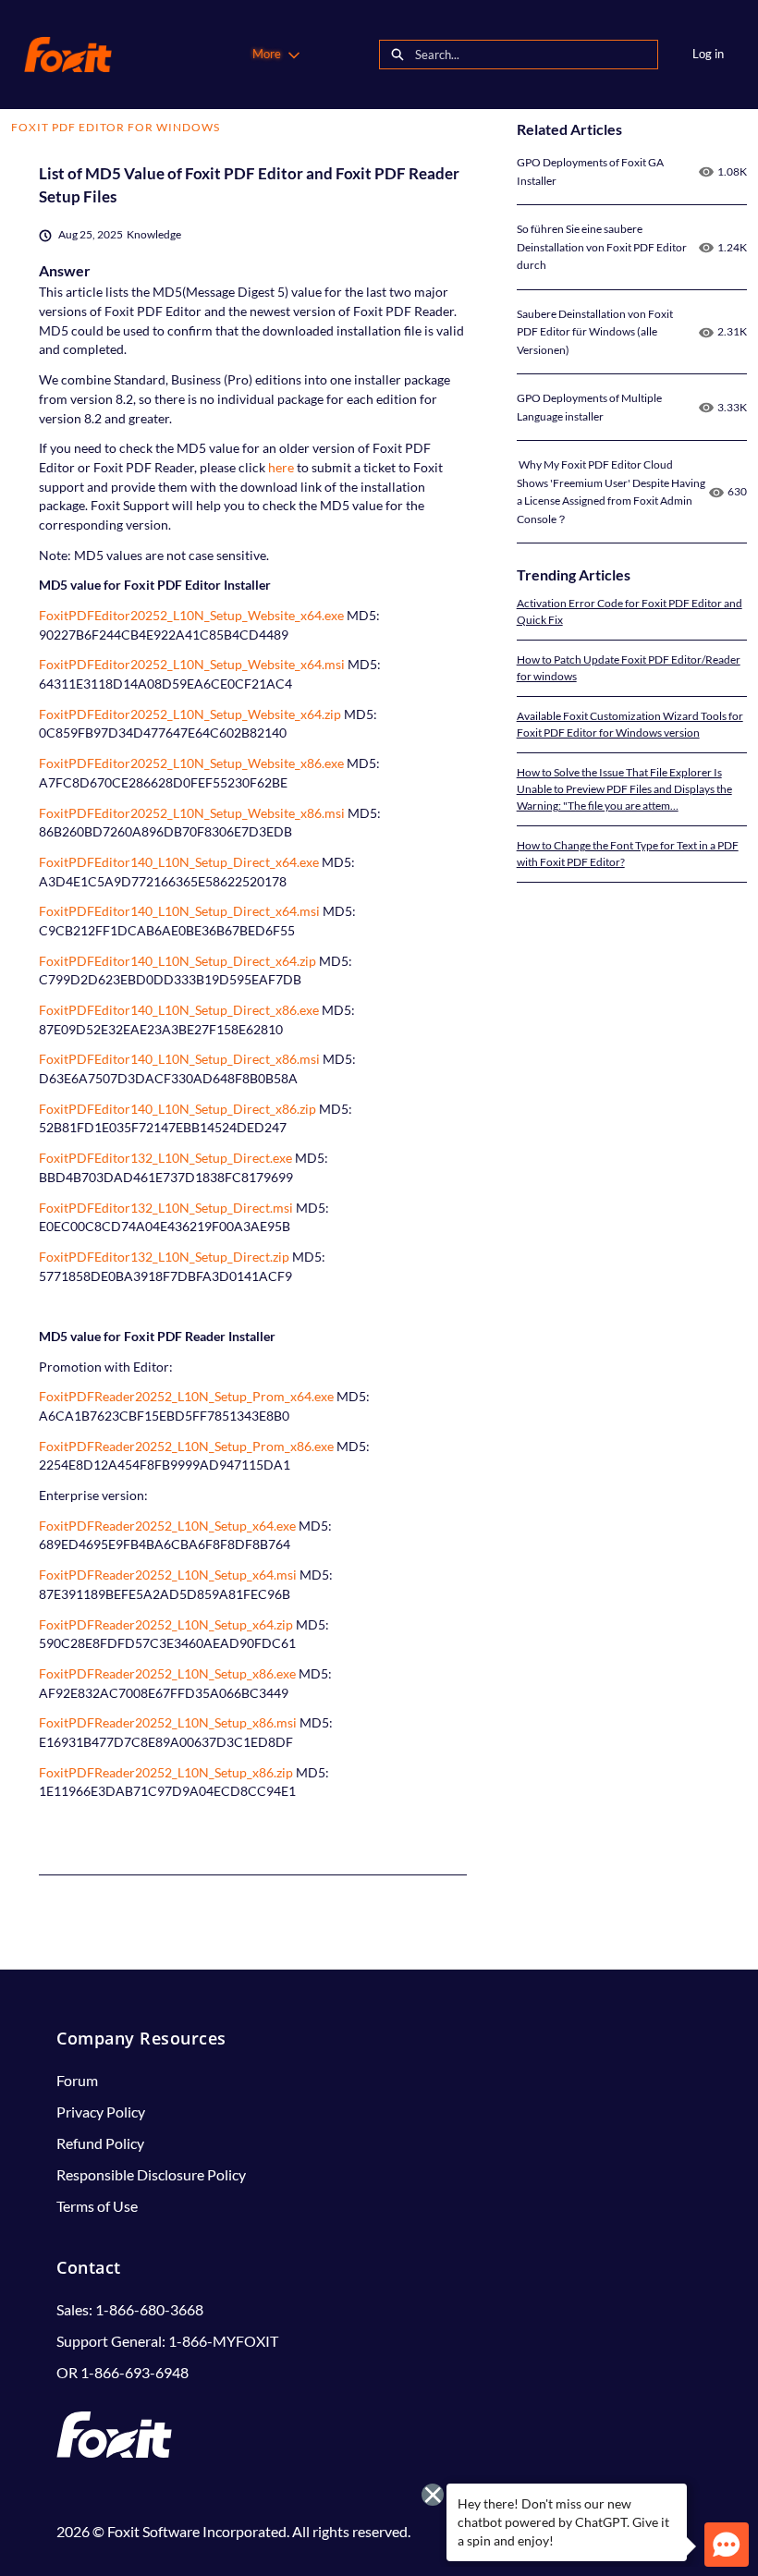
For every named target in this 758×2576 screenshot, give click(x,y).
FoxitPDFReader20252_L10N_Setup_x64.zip (166, 1624)
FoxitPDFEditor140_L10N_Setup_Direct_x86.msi (179, 1059)
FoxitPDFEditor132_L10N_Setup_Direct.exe (165, 1158)
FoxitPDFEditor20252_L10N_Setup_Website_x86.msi (192, 813)
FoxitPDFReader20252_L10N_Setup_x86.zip (166, 1772)
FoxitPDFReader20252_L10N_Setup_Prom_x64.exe (186, 1396)
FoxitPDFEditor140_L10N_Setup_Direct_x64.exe (179, 862)
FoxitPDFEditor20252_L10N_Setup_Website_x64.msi (192, 664)
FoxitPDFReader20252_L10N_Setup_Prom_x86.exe (186, 1446)
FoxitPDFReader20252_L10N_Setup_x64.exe (167, 1526)
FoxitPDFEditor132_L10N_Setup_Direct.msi (166, 1208)
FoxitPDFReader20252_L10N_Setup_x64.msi (168, 1575)
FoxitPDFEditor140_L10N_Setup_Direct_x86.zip (177, 1109)
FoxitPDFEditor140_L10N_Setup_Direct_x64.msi (179, 911)
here (280, 467)
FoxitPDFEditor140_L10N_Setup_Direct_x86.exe (179, 1010)
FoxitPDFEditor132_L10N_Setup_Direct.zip (164, 1257)
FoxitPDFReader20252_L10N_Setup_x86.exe (167, 1673)
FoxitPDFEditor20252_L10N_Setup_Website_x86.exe (191, 763)
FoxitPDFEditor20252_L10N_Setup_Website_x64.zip (190, 714)
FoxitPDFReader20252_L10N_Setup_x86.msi (168, 1722)
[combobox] (536, 55)
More (267, 54)
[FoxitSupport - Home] (68, 55)
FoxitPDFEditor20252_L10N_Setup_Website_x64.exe (191, 615)
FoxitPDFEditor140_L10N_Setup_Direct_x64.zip (177, 961)
